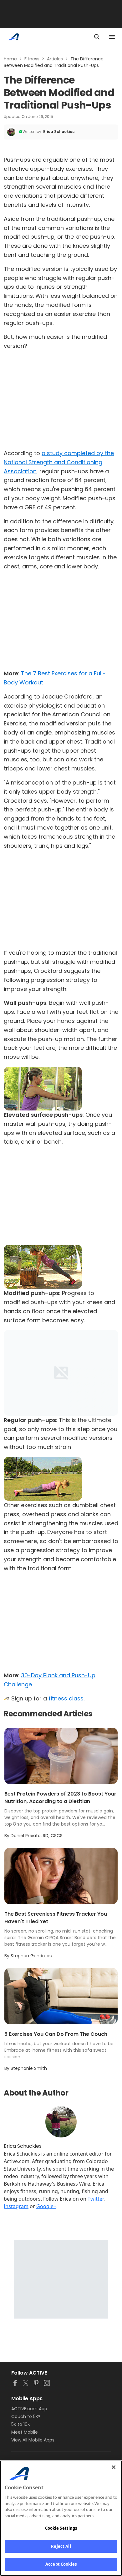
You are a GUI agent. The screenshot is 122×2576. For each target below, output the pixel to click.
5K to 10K (21, 2424)
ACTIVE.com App (29, 2409)
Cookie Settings (61, 2528)
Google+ (46, 2206)
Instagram (16, 2206)
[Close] (114, 2467)
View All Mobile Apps (33, 2440)
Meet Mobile (25, 2432)
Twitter (96, 2199)
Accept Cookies (61, 2564)
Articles (55, 59)
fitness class (66, 1698)
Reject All (61, 2546)
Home (10, 59)
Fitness (32, 59)
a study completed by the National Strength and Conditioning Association (59, 462)
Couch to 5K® (26, 2416)
